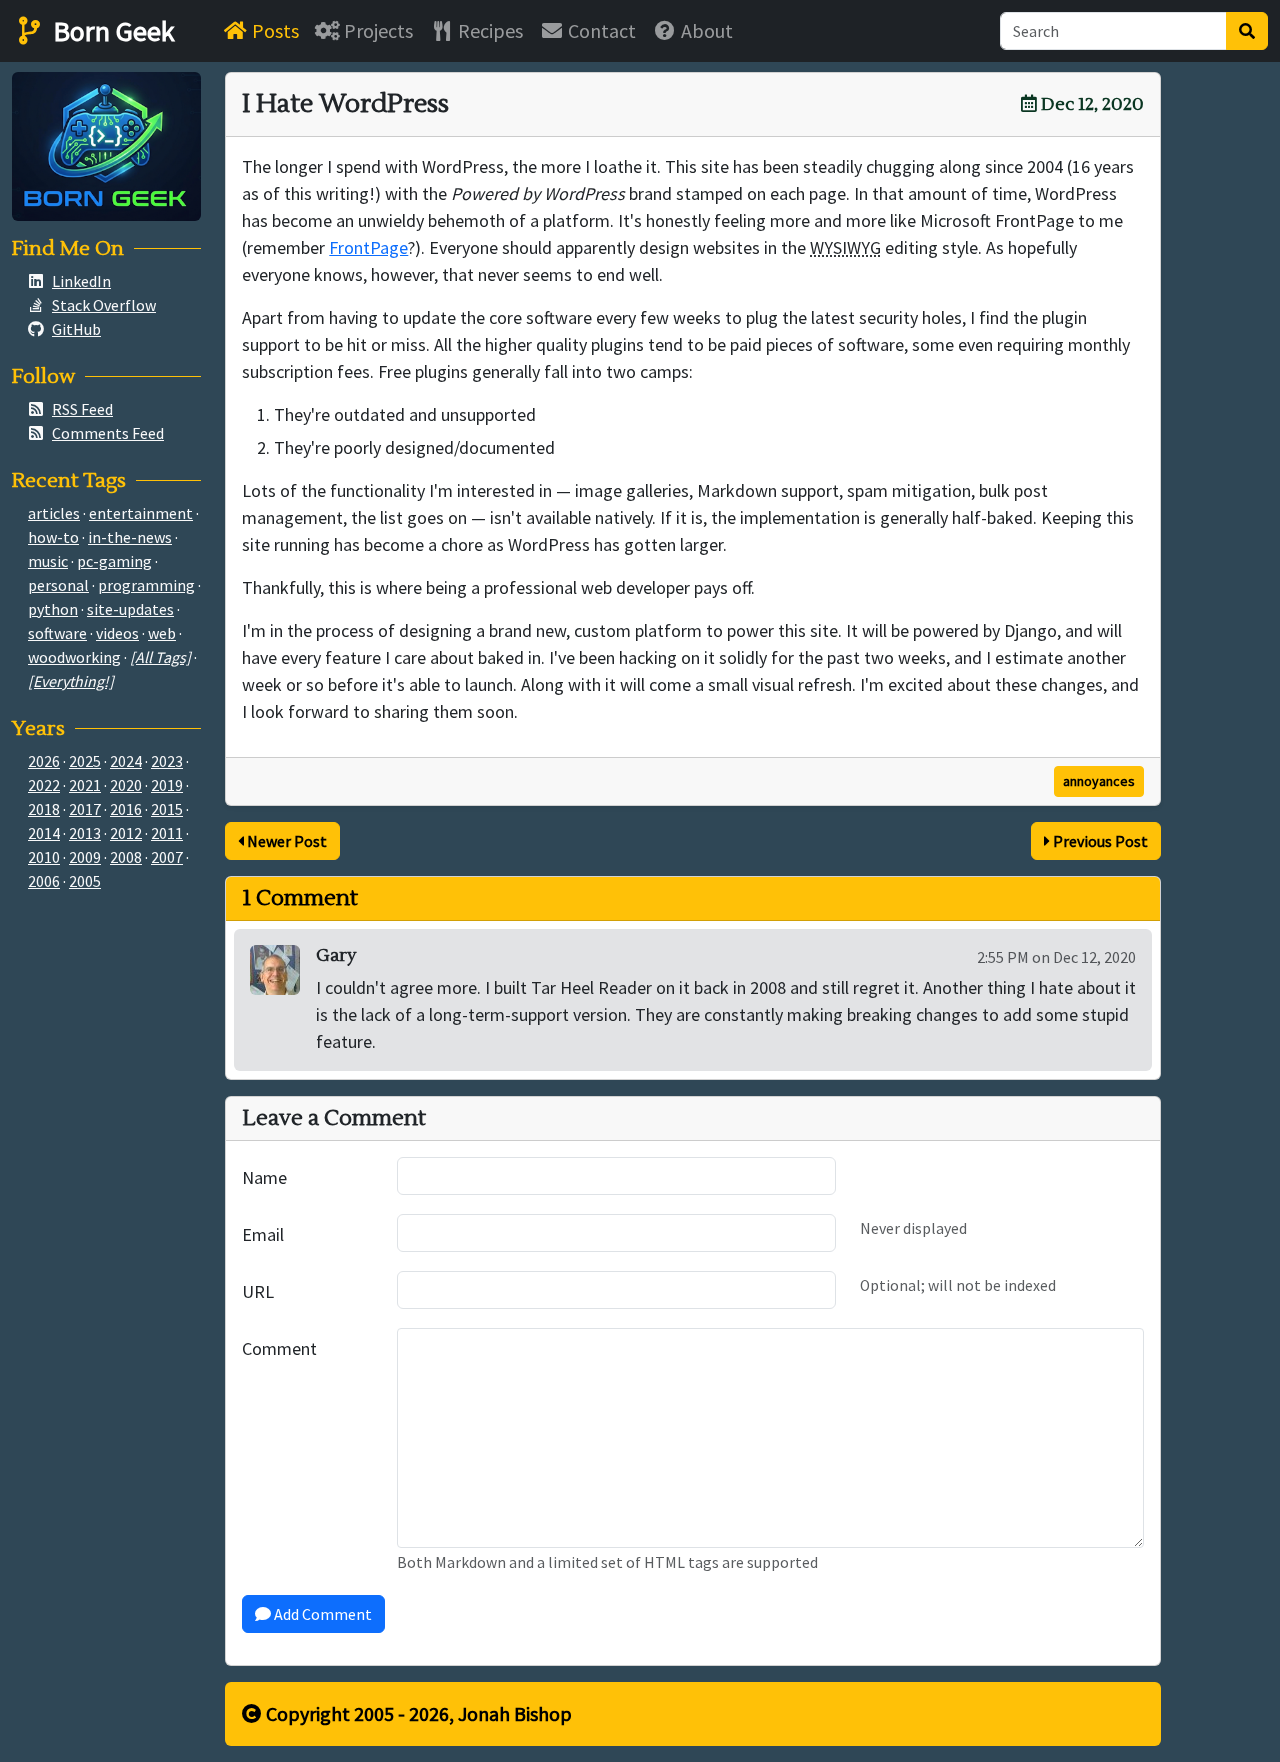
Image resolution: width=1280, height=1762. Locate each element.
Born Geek (111, 31)
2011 (167, 833)
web (162, 633)
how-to (53, 537)
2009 (85, 857)
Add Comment (321, 1614)
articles (54, 513)
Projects (376, 30)
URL (258, 1291)
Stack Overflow (104, 305)
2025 (85, 761)
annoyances (1099, 781)
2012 (126, 833)
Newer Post (285, 841)
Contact (600, 30)
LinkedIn (81, 281)
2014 (44, 833)
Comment (279, 1348)
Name (264, 1177)
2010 (44, 857)
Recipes (488, 30)
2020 (126, 785)
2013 (85, 833)
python (53, 609)
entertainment (141, 513)
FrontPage (368, 247)
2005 (85, 881)
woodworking (74, 657)
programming (146, 585)
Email (263, 1234)
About (705, 30)
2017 (85, 809)
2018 (44, 809)
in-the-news (130, 537)
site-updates (130, 609)
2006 (44, 881)
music (48, 561)
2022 (44, 785)
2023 (167, 761)
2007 (167, 857)
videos (117, 633)
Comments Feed (108, 433)
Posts (273, 30)
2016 (126, 809)
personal (58, 585)
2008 (126, 857)
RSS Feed (82, 409)
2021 (85, 785)
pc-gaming (114, 561)
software (57, 633)
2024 (126, 761)
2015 (167, 809)
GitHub (76, 329)
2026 (44, 761)
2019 (167, 785)
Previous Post (1099, 841)
